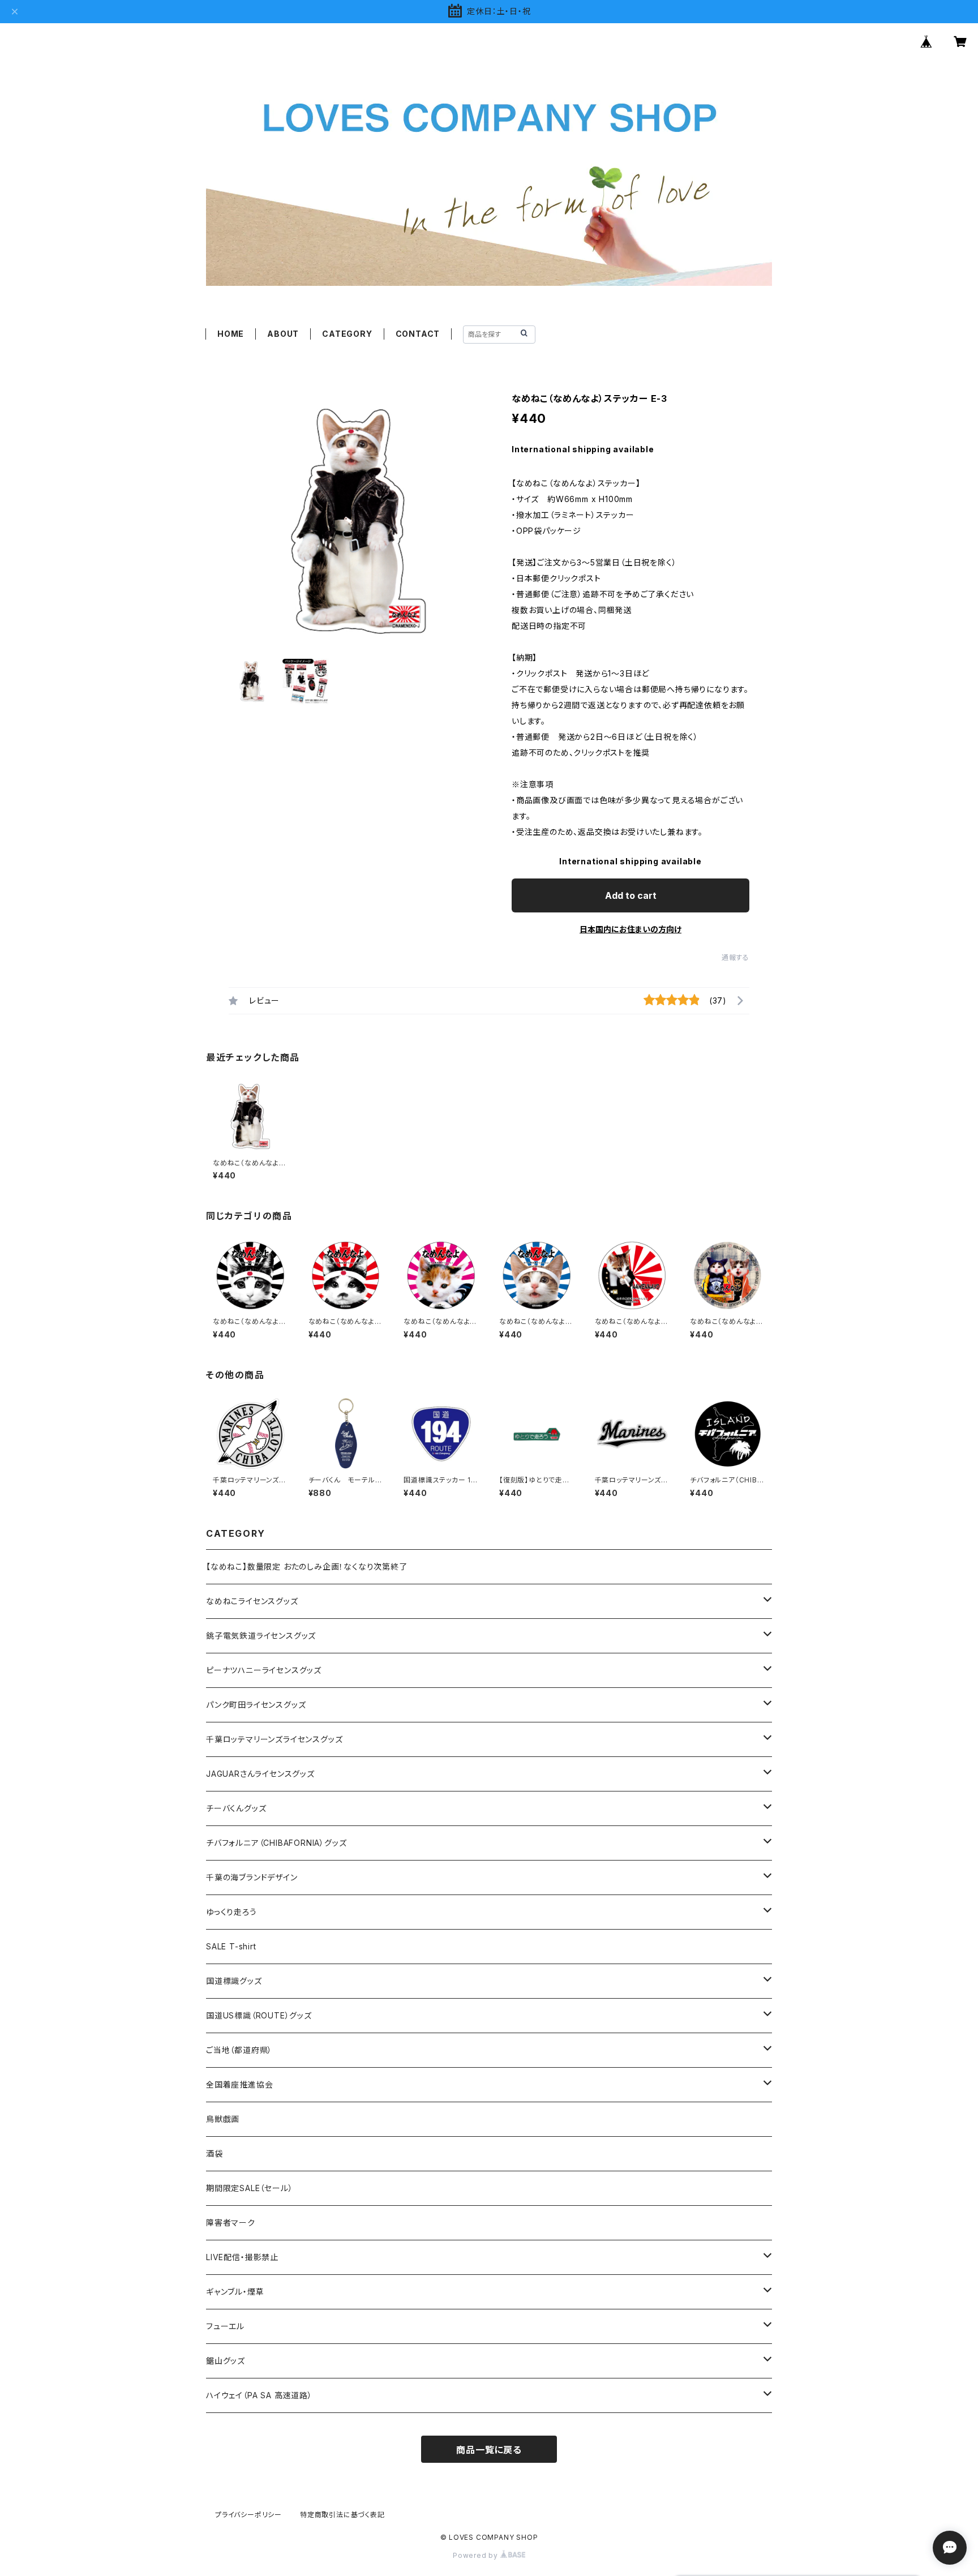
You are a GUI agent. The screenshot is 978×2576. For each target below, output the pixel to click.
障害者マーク (231, 2223)
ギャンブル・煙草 (235, 2292)
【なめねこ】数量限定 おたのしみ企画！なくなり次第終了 (307, 1566)
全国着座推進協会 (239, 2084)
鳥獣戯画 (223, 2119)
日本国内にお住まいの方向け (630, 929)
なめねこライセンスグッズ (252, 1601)
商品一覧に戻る (489, 2450)
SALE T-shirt (231, 1946)
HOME (231, 334)
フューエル (225, 2326)
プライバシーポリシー (248, 2515)
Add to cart (631, 895)
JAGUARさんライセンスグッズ (260, 1774)
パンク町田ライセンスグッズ (256, 1705)
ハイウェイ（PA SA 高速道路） (259, 2395)
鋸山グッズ (226, 2361)
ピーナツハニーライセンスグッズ (264, 1670)
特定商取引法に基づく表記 (342, 2515)
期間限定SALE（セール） (249, 2188)
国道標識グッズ (234, 1981)
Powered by (477, 2555)
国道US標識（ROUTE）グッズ (259, 2015)
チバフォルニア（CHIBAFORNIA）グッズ (276, 1843)
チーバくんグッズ (236, 1808)
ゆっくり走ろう (231, 1912)
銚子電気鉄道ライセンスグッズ (261, 1636)
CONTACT (418, 334)
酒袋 (215, 2153)
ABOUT (283, 334)
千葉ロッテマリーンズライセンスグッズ (274, 1739)
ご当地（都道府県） (239, 2050)
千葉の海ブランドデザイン (252, 1877)
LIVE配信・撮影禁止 (242, 2257)
